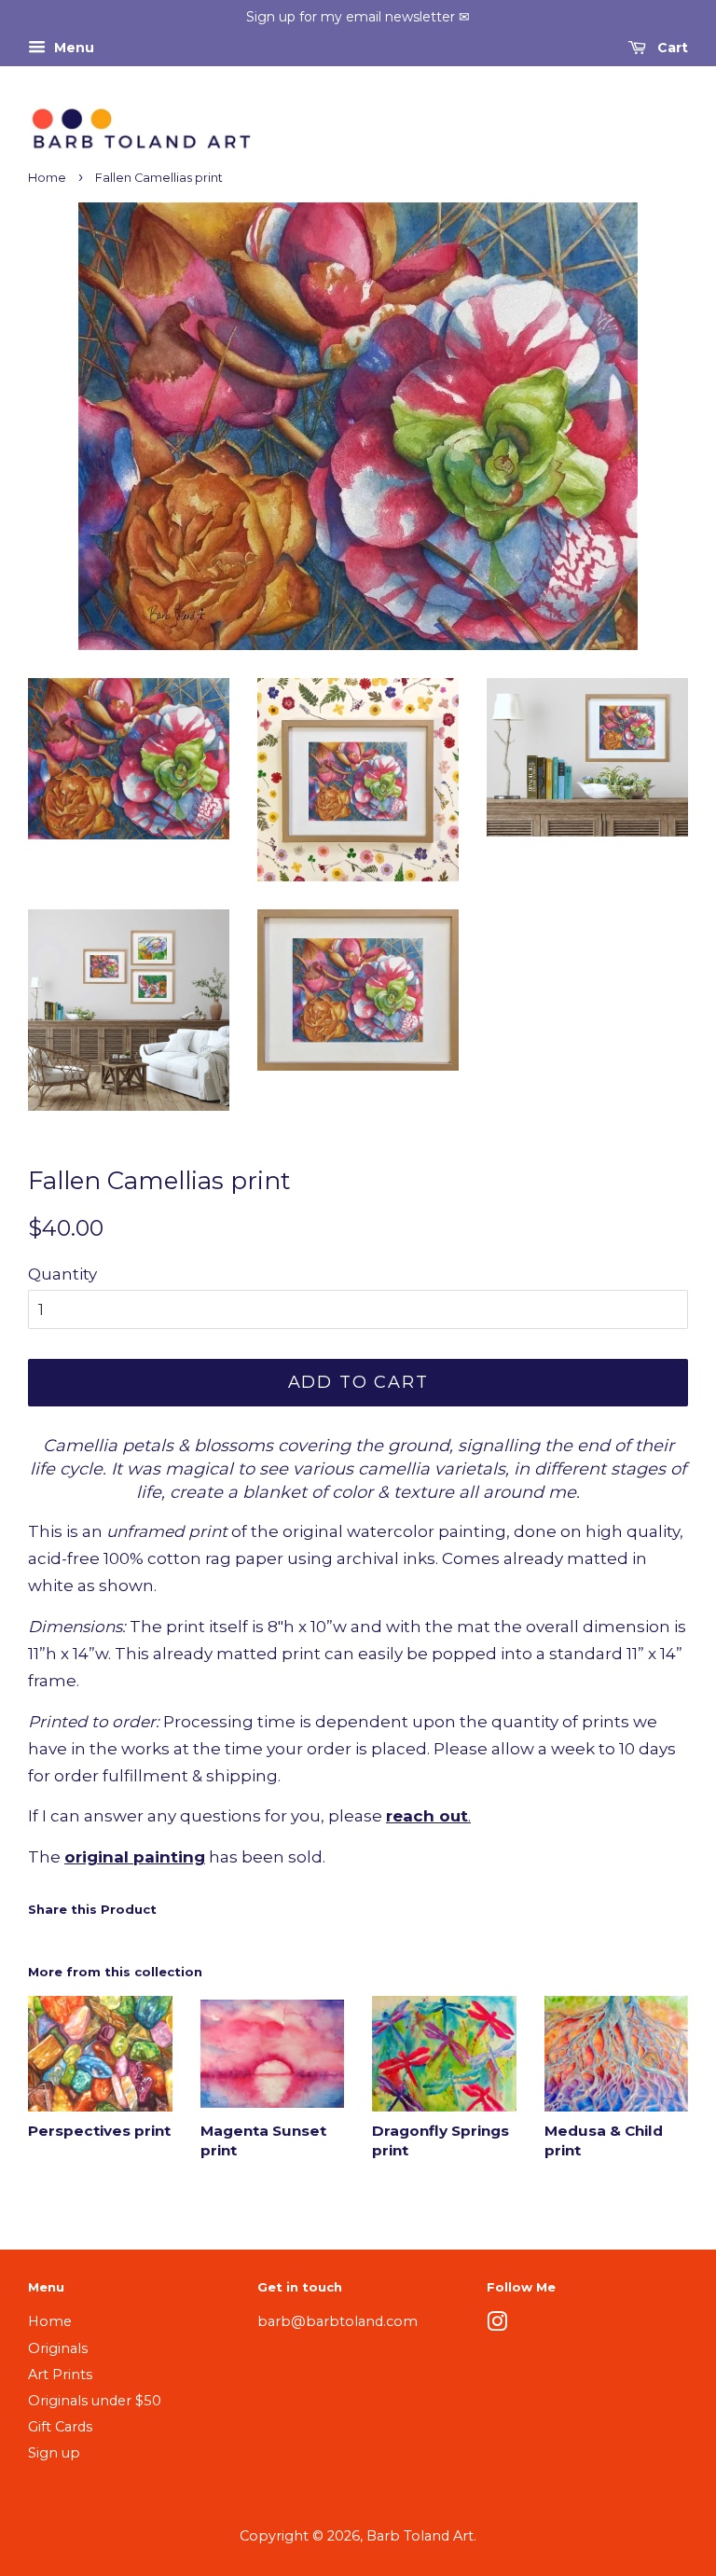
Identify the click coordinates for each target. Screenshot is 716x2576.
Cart (671, 48)
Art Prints (60, 2375)
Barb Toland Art (420, 2536)
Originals (58, 2348)
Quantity (62, 1274)
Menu (72, 48)
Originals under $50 (95, 2401)
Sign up (54, 2453)
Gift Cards (60, 2427)
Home (47, 178)
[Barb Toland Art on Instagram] (497, 2325)
